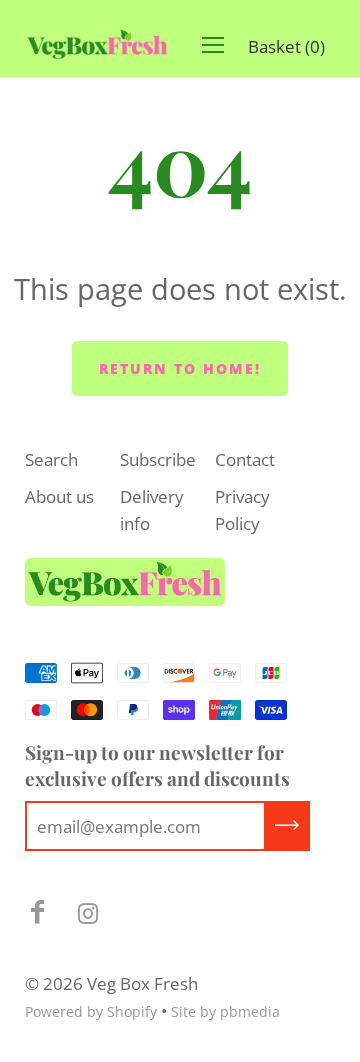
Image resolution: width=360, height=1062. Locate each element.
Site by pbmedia (225, 1011)
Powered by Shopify (91, 1011)
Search (51, 459)
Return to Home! (180, 368)
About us (59, 496)
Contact (245, 459)
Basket (286, 46)
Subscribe (158, 459)
